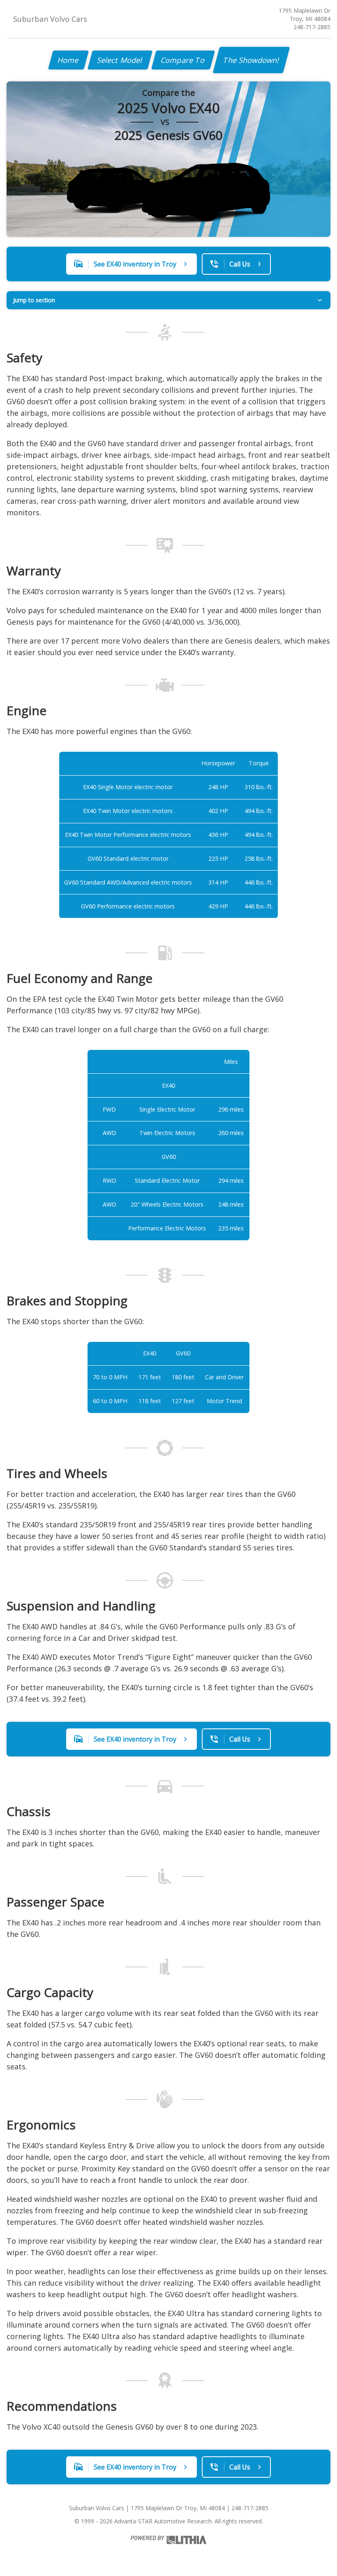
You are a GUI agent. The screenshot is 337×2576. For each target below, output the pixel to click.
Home (68, 60)
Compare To (183, 60)
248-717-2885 (312, 27)
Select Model (120, 60)
